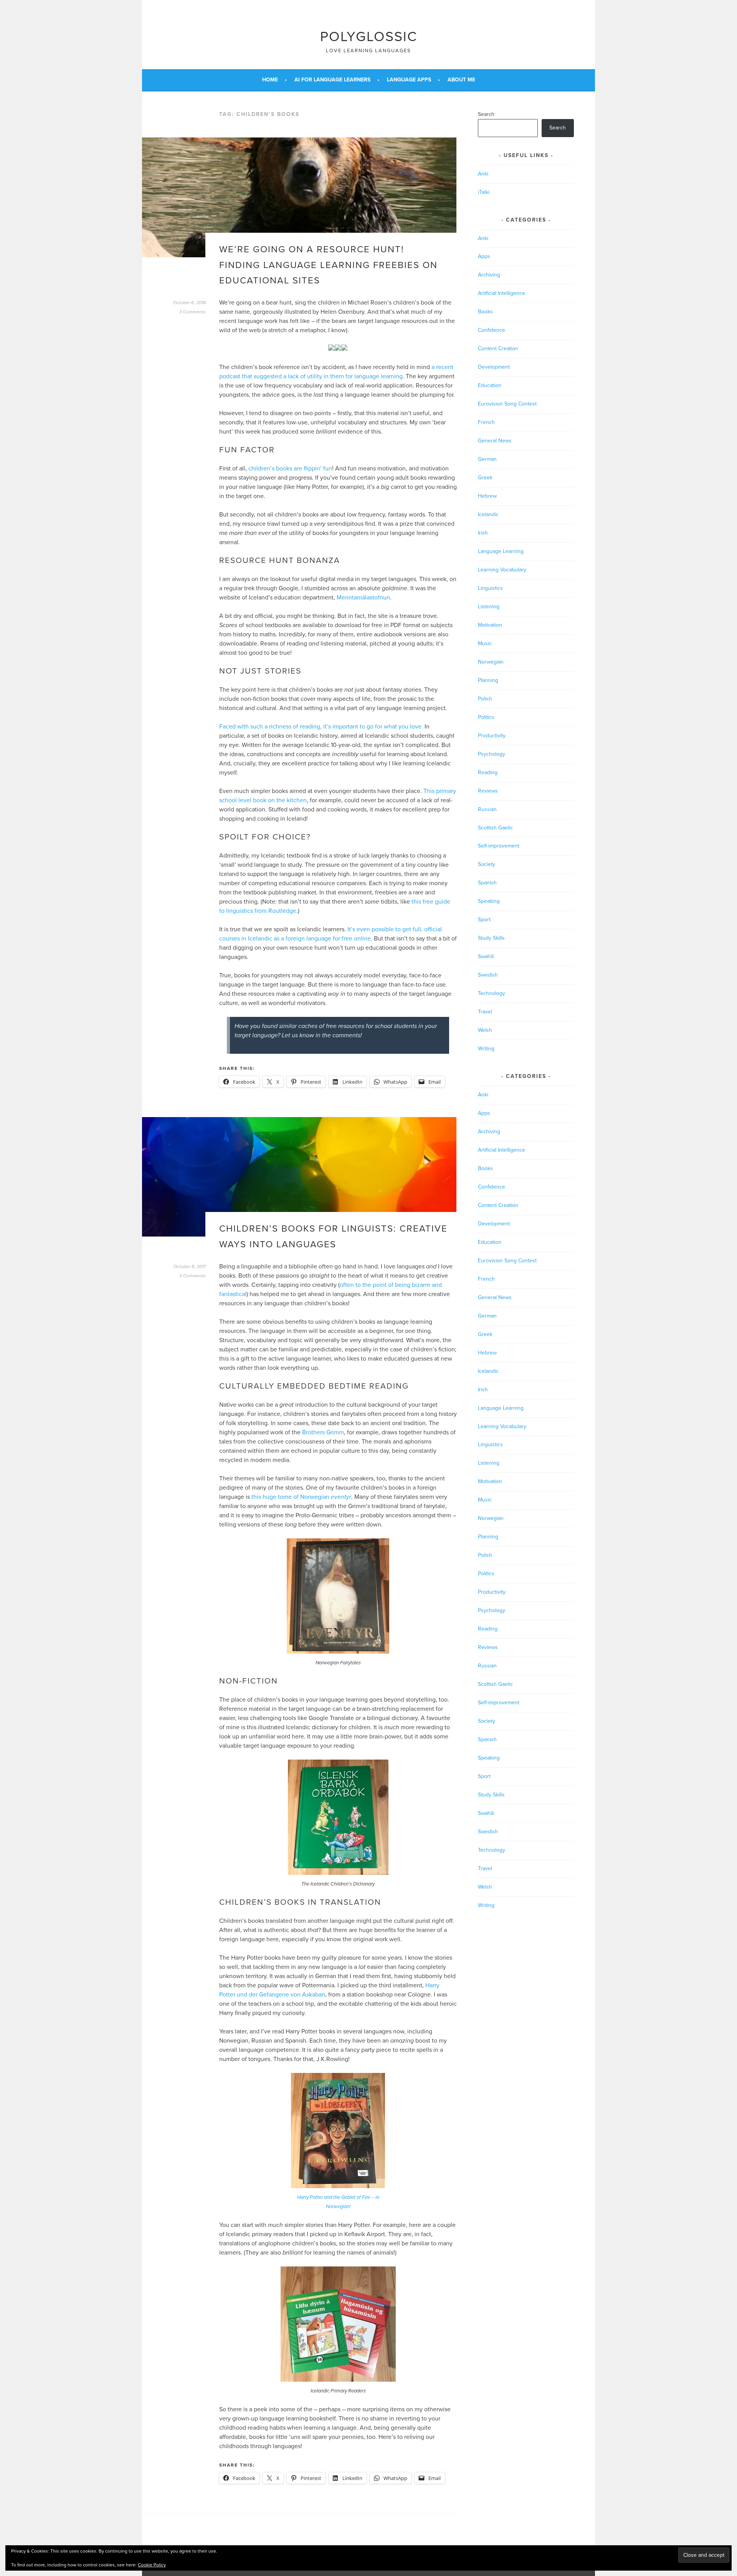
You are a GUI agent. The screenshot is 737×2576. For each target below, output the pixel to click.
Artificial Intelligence (502, 293)
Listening (489, 607)
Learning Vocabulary (502, 570)
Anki (483, 174)
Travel (485, 1012)
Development (494, 367)
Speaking (489, 901)
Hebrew (487, 496)
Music (485, 643)
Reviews (488, 791)
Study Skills (491, 938)
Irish (483, 533)
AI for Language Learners (332, 80)
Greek (485, 478)
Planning (488, 680)
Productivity (492, 736)
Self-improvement (499, 846)
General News (495, 441)
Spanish (487, 883)
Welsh (485, 1030)
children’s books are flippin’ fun (290, 469)
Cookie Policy (152, 2565)
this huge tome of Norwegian (301, 1497)
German (487, 459)
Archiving (489, 275)
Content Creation (498, 348)
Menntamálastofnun (363, 598)
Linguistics (490, 588)
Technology (492, 993)
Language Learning (501, 551)
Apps (484, 256)
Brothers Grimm (323, 1432)
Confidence (492, 330)
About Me (461, 80)
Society (487, 864)
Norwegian (491, 662)
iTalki (484, 192)
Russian (487, 809)
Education (490, 385)
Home (270, 80)
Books (485, 312)
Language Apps (409, 80)
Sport (484, 920)
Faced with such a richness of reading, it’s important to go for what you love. (321, 727)
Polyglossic (369, 37)
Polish (485, 699)
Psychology (492, 754)
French (486, 422)
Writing (486, 1049)
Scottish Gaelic (495, 828)
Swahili (486, 956)
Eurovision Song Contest (507, 404)
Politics (486, 717)
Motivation (490, 625)
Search (486, 114)
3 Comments (193, 312)
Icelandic (488, 514)
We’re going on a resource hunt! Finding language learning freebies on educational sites (328, 265)
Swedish (488, 975)
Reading (488, 772)
